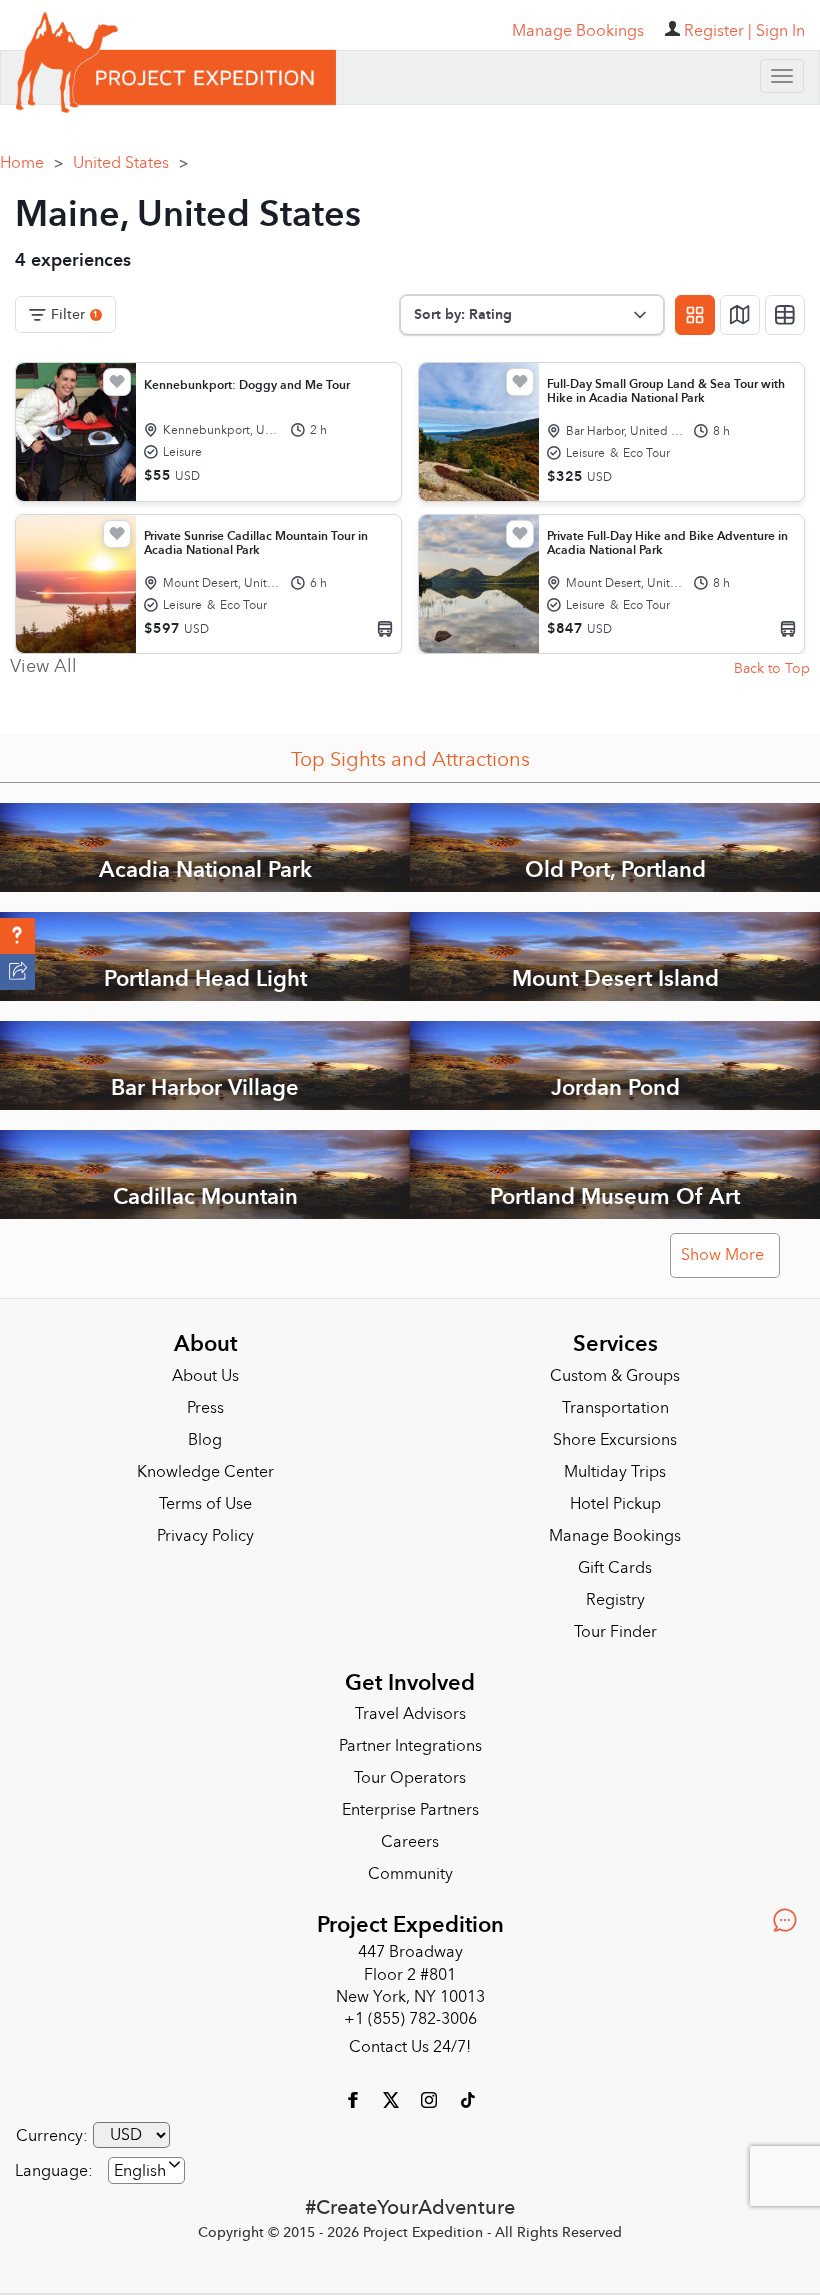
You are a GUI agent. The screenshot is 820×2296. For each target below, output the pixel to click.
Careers (410, 1842)
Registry (615, 1600)
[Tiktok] (467, 2099)
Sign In (780, 31)
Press (205, 1408)
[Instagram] (431, 2099)
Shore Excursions (615, 1440)
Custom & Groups (615, 1376)
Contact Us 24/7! (410, 2047)
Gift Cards (615, 1568)
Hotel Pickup (615, 1504)
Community (410, 1874)
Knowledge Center (205, 1472)
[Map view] (740, 315)
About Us (205, 1376)
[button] (17, 936)
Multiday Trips (615, 1472)
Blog (205, 1440)
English (140, 2171)
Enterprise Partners (410, 1810)
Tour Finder (615, 1632)
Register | (718, 31)
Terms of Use (205, 1504)
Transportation (615, 1408)
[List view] (785, 315)
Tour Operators (410, 1778)
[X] (393, 2099)
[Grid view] (695, 315)
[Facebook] (355, 2099)
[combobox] (146, 2170)
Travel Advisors (410, 1714)
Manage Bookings (615, 1536)
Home (31, 163)
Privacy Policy (205, 1536)
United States (130, 163)
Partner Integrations (410, 1746)
